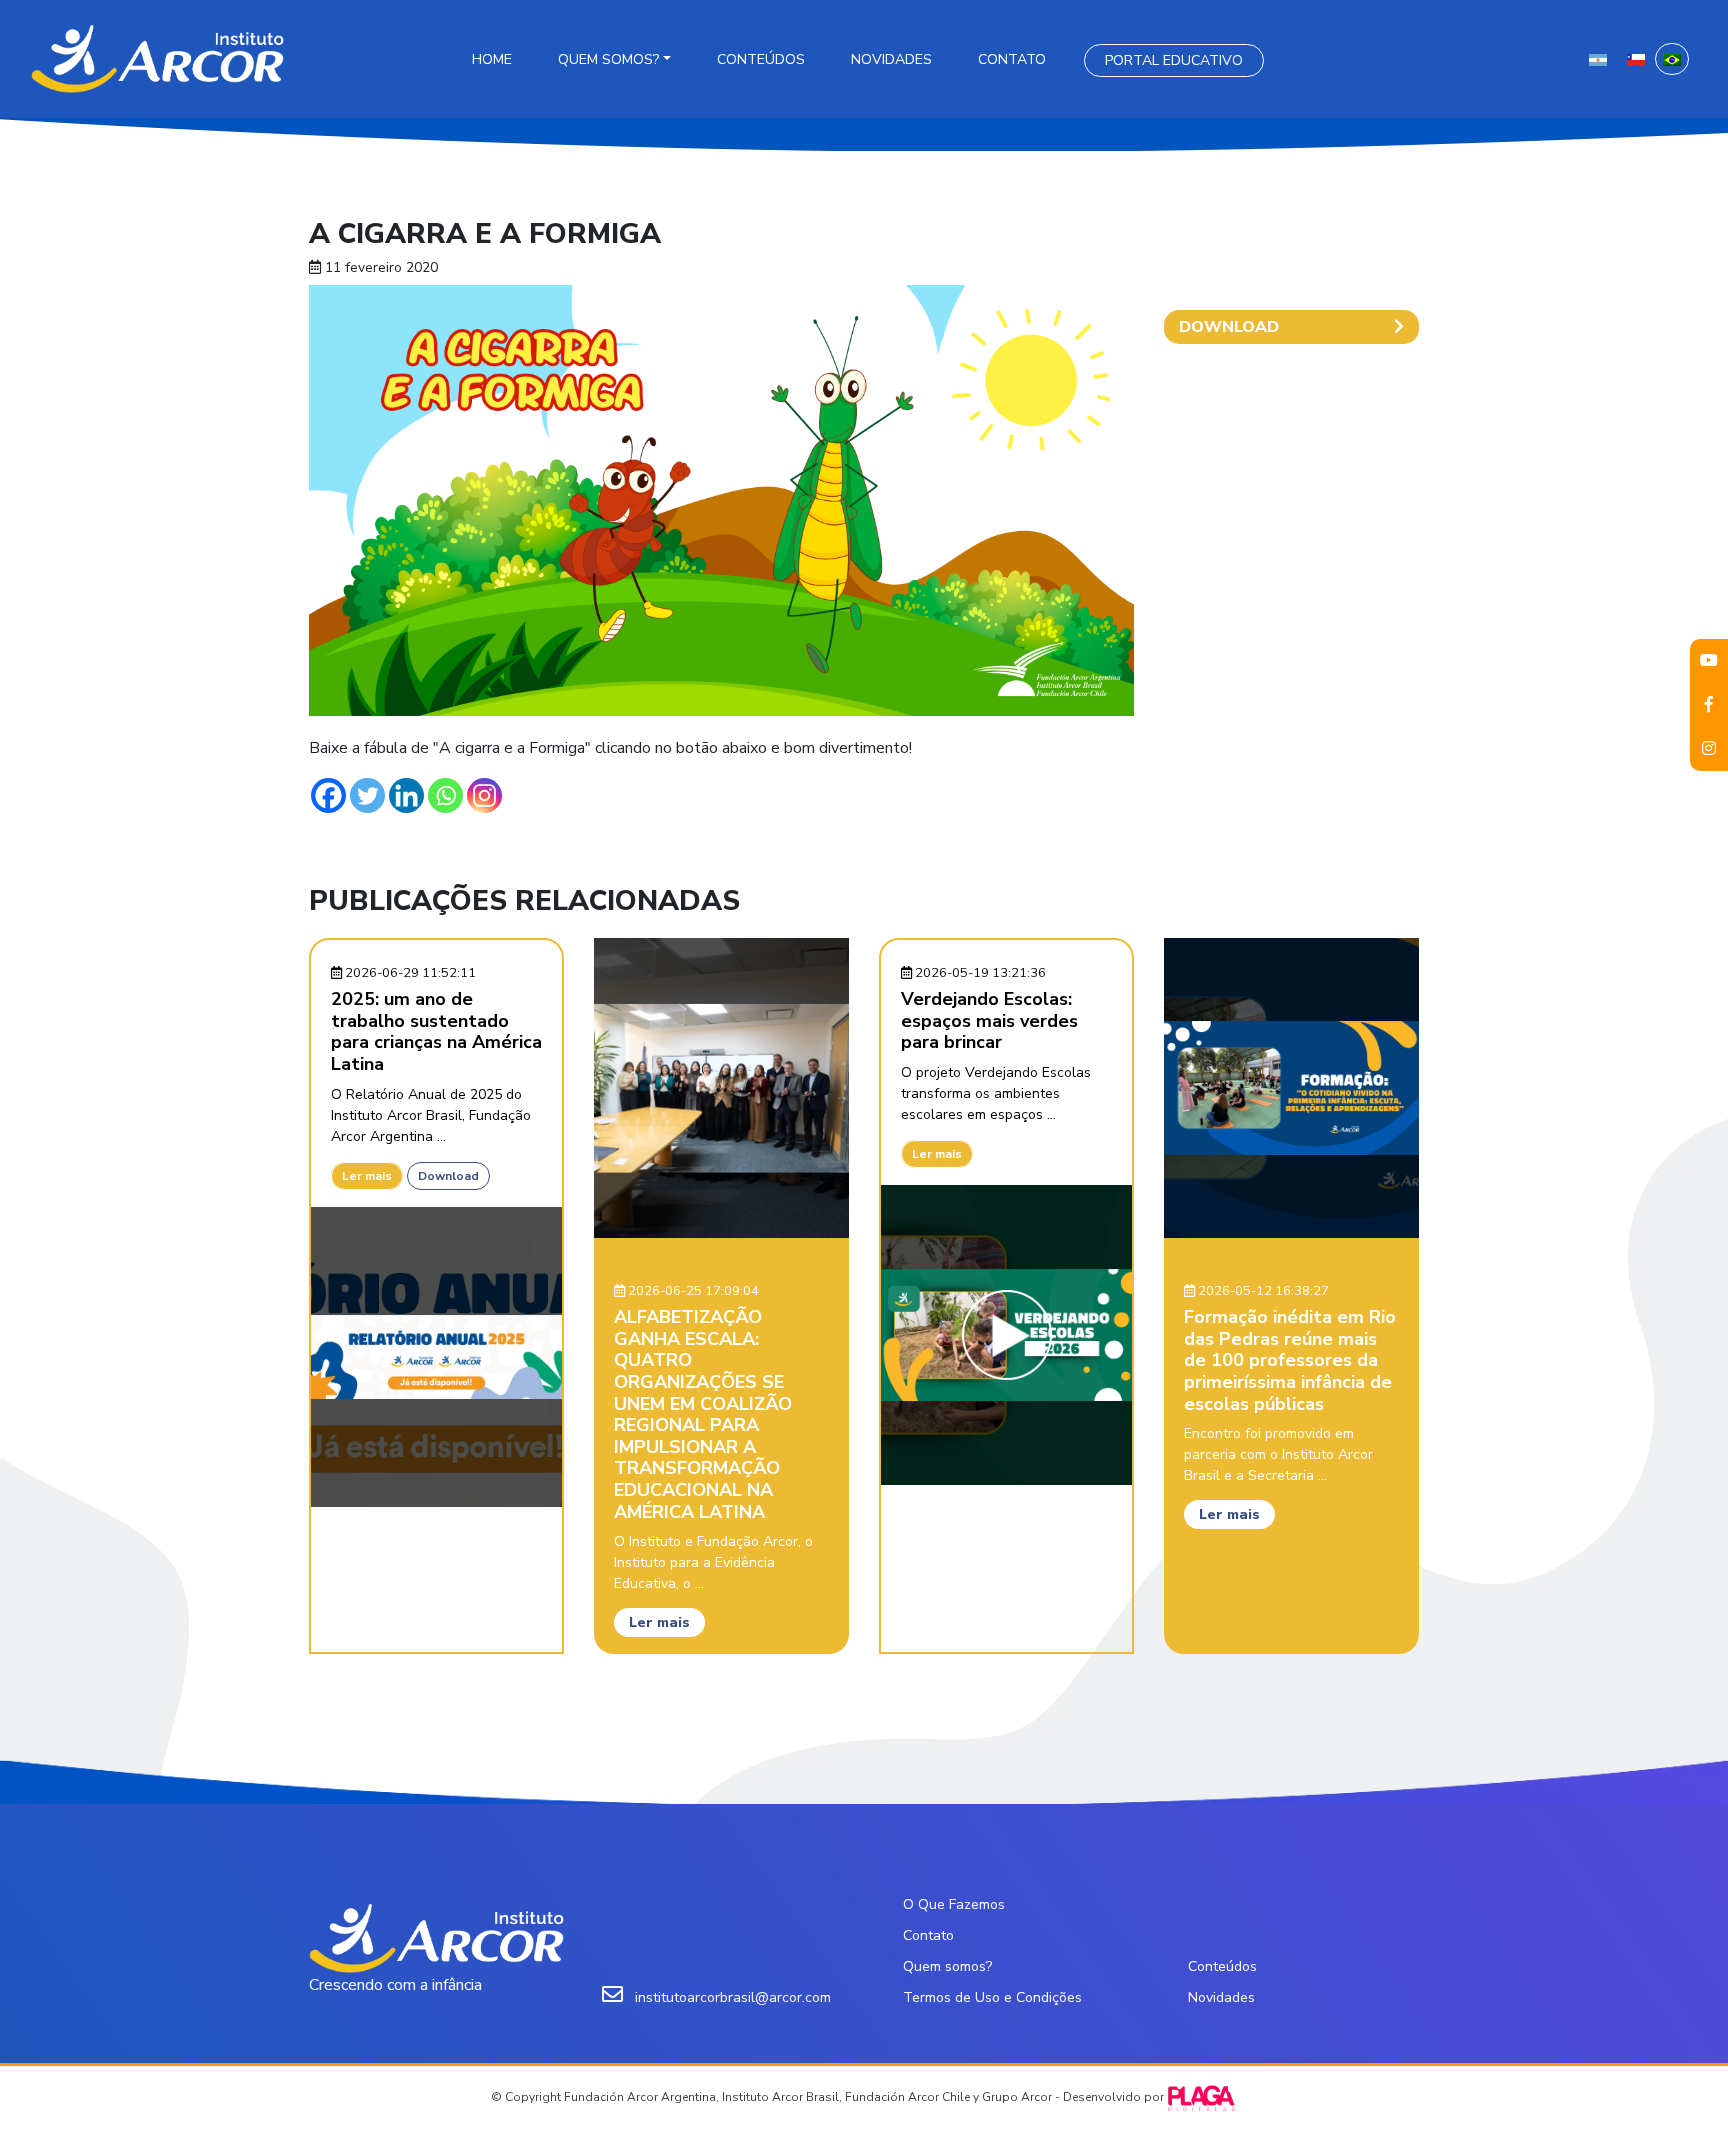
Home (492, 59)
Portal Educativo (1174, 60)
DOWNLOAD (1229, 327)
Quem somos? (608, 59)
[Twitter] (367, 795)
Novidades (891, 59)
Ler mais (367, 1176)
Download (448, 1176)
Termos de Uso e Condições (992, 1997)
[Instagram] (484, 795)
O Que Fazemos (954, 1904)
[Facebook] (328, 795)
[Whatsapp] (445, 795)
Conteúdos (761, 59)
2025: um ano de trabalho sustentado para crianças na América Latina (436, 1031)
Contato (1012, 59)
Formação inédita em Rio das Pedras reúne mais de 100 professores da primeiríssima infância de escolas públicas (1290, 1360)
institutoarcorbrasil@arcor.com (733, 1997)
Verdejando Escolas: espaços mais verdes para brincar (989, 1020)
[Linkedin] (406, 795)
